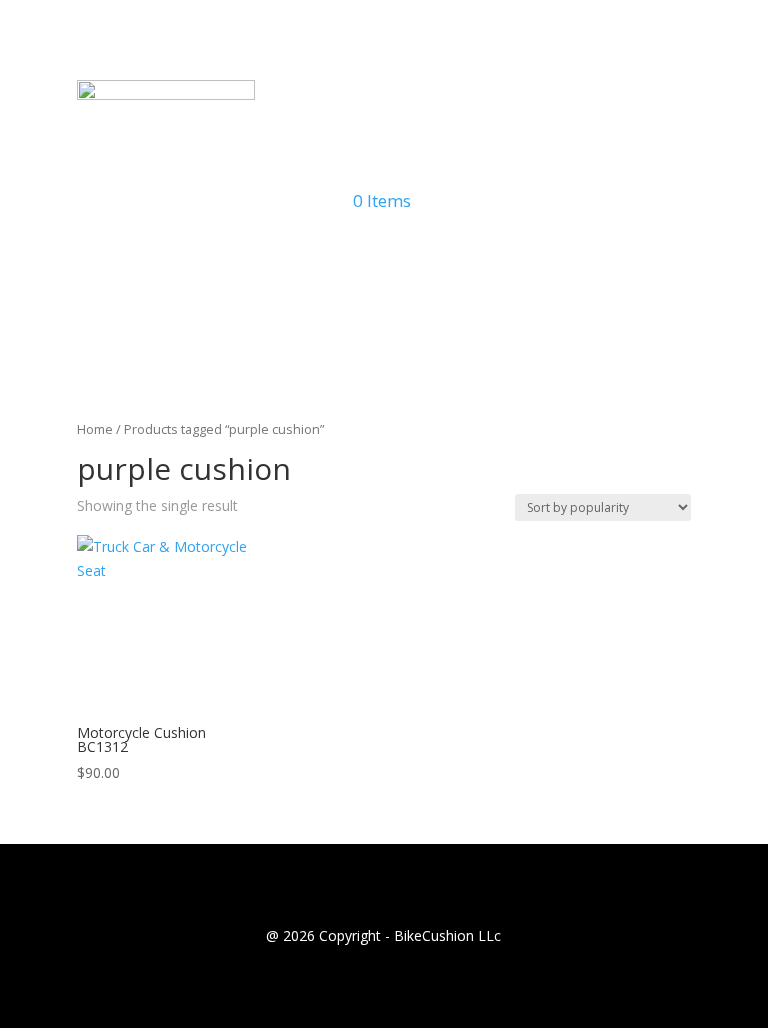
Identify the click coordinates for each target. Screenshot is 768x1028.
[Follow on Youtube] (344, 256)
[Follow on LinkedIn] (424, 256)
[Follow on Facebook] (384, 256)
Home (95, 429)
